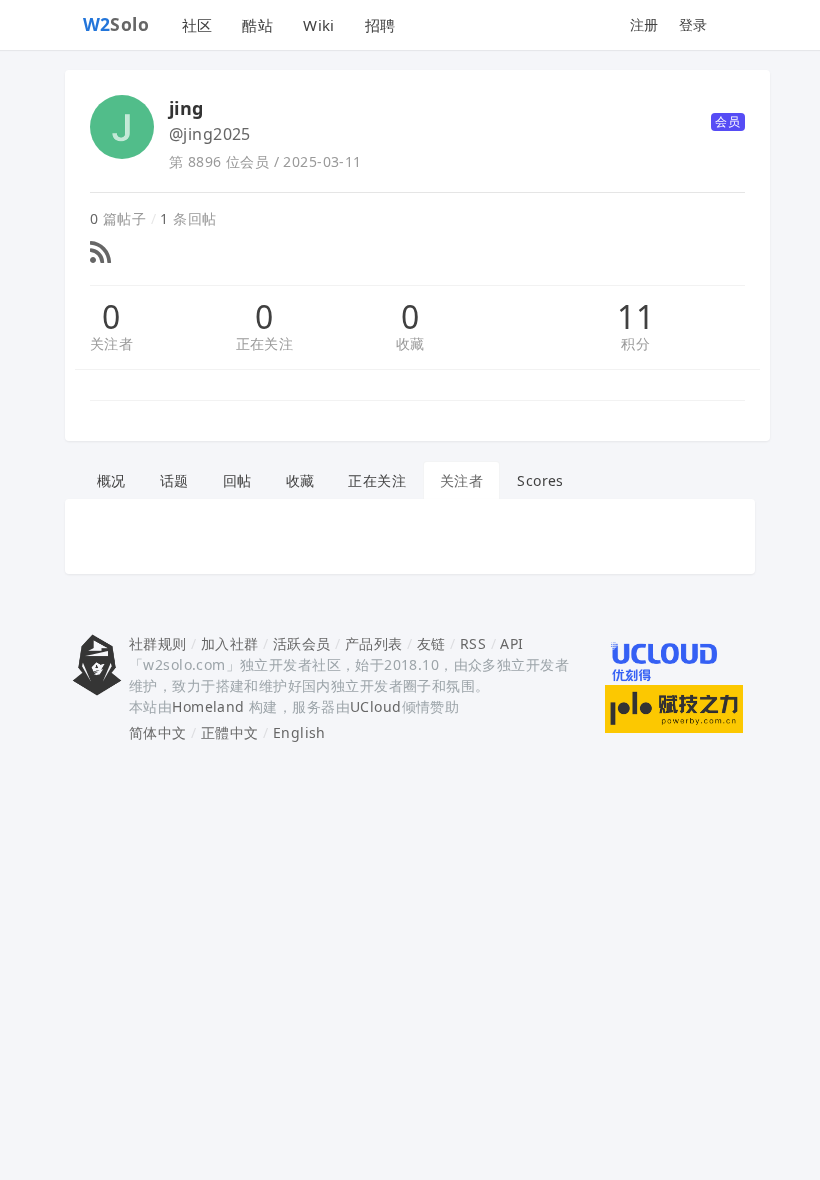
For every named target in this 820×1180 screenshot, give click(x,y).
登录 (693, 24)
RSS (473, 643)
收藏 (410, 343)
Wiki (319, 25)
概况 (111, 480)
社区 (197, 25)
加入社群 (230, 643)
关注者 (111, 343)
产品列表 (374, 643)
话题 (174, 480)
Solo (116, 24)
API (511, 643)
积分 (635, 343)
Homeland (208, 706)
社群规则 (158, 643)
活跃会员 (302, 643)
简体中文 (158, 732)
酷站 (257, 25)
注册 (644, 24)
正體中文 (230, 732)
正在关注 (265, 343)
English (299, 732)
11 (635, 317)
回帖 (237, 480)
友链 (431, 643)
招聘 (380, 25)
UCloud (376, 706)
